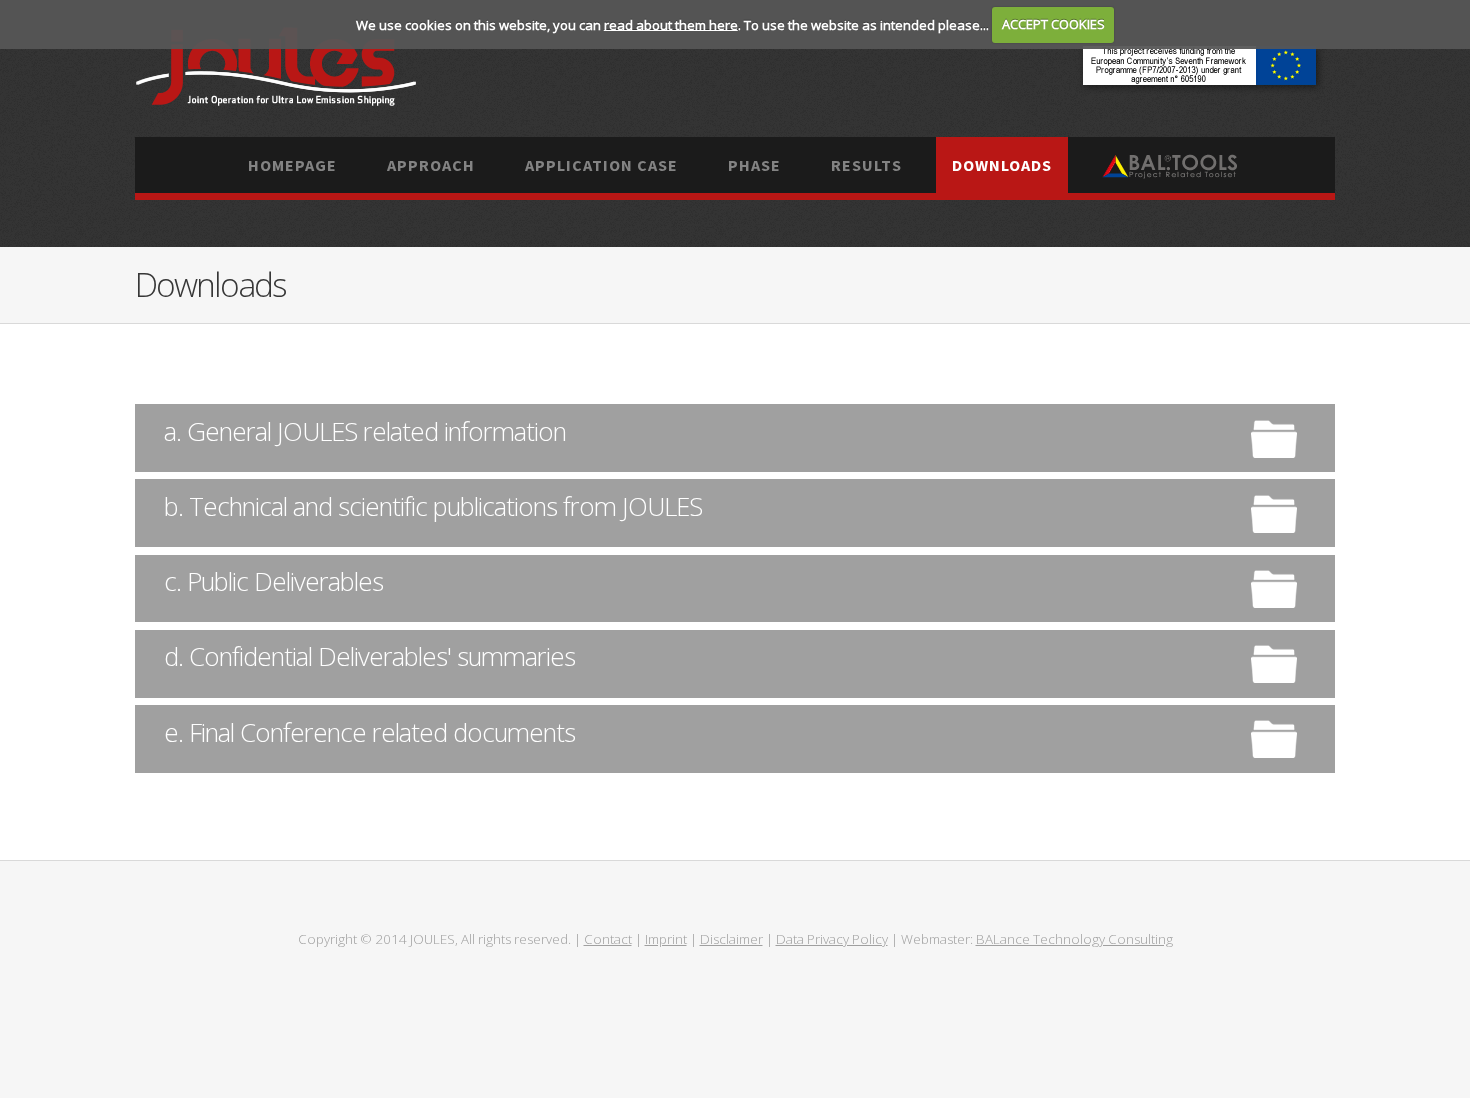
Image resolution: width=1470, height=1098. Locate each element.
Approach (431, 165)
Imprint (666, 939)
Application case (601, 165)
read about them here (671, 24)
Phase (754, 165)
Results (866, 165)
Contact (608, 939)
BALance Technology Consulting (1074, 939)
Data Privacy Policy (832, 939)
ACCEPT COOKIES (1053, 24)
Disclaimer (731, 939)
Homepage (292, 165)
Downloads (1002, 165)
